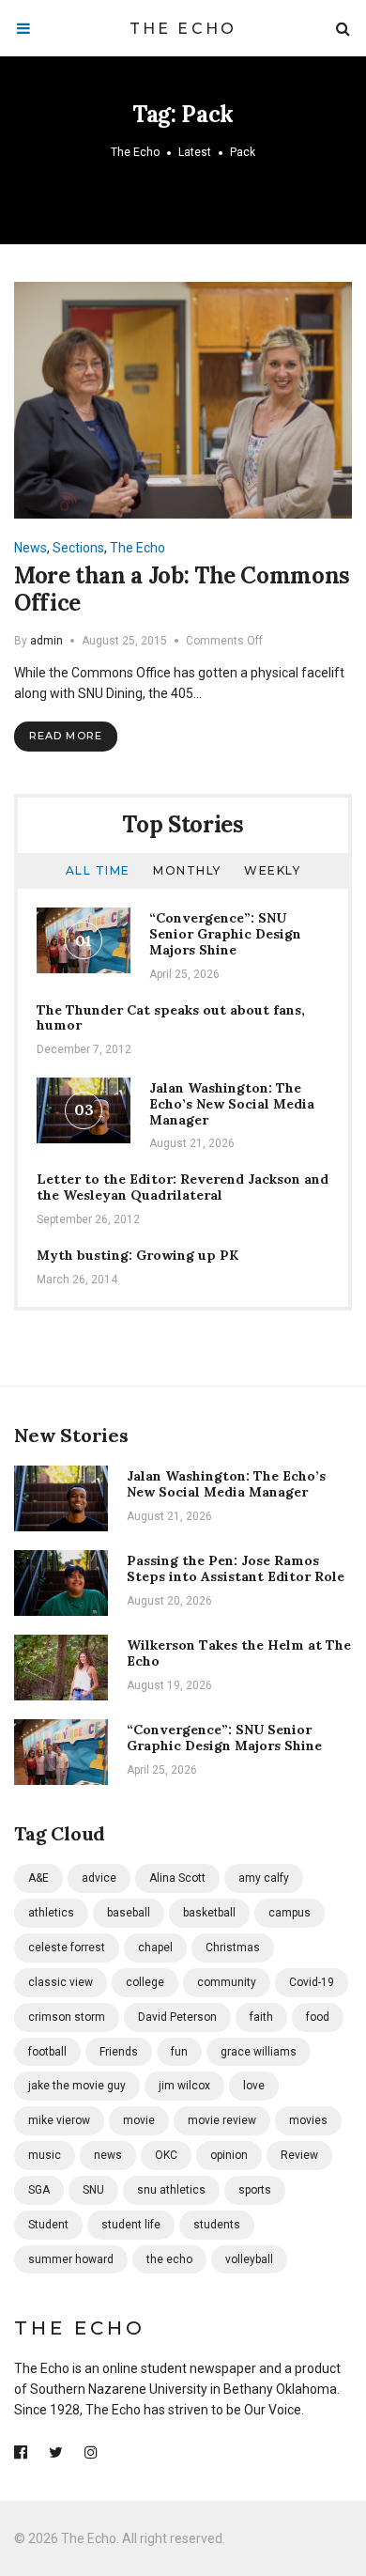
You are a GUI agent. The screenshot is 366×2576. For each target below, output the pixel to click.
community (227, 1982)
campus (290, 1913)
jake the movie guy (77, 2086)
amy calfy (264, 1878)
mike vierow (59, 2120)
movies (308, 2120)
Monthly (187, 870)
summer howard (71, 2259)
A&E (38, 1878)
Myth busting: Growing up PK (137, 1255)
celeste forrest (67, 1948)
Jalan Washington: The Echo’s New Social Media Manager (232, 1104)
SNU (93, 2190)
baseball (129, 1913)
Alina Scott (177, 1878)
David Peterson (177, 2017)
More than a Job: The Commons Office (182, 589)
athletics (51, 1913)
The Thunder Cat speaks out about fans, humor (171, 1018)
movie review (222, 2120)
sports (255, 2190)
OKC (166, 2155)
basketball (209, 1913)
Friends (119, 2052)
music (45, 2155)
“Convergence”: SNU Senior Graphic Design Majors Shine (225, 934)
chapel (155, 1948)
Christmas (233, 1948)
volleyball (249, 2259)
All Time (98, 870)
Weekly (272, 870)
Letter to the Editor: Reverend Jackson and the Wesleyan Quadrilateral (183, 1187)
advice (99, 1878)
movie (139, 2120)
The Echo (183, 29)
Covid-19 (312, 1982)
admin (46, 641)
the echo (169, 2259)
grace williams (259, 2052)
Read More (66, 736)
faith (261, 2017)
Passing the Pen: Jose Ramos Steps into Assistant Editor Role (236, 1568)
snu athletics (171, 2190)
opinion (229, 2155)
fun (179, 2052)
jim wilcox (184, 2086)
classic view (61, 1982)
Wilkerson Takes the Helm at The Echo (239, 1653)
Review (299, 2155)
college (145, 1982)
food (318, 2017)
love (254, 2086)
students (217, 2225)
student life (131, 2225)
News (30, 548)
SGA (39, 2190)
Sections (78, 548)
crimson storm (67, 2017)
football (47, 2052)
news (108, 2155)
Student (48, 2225)
